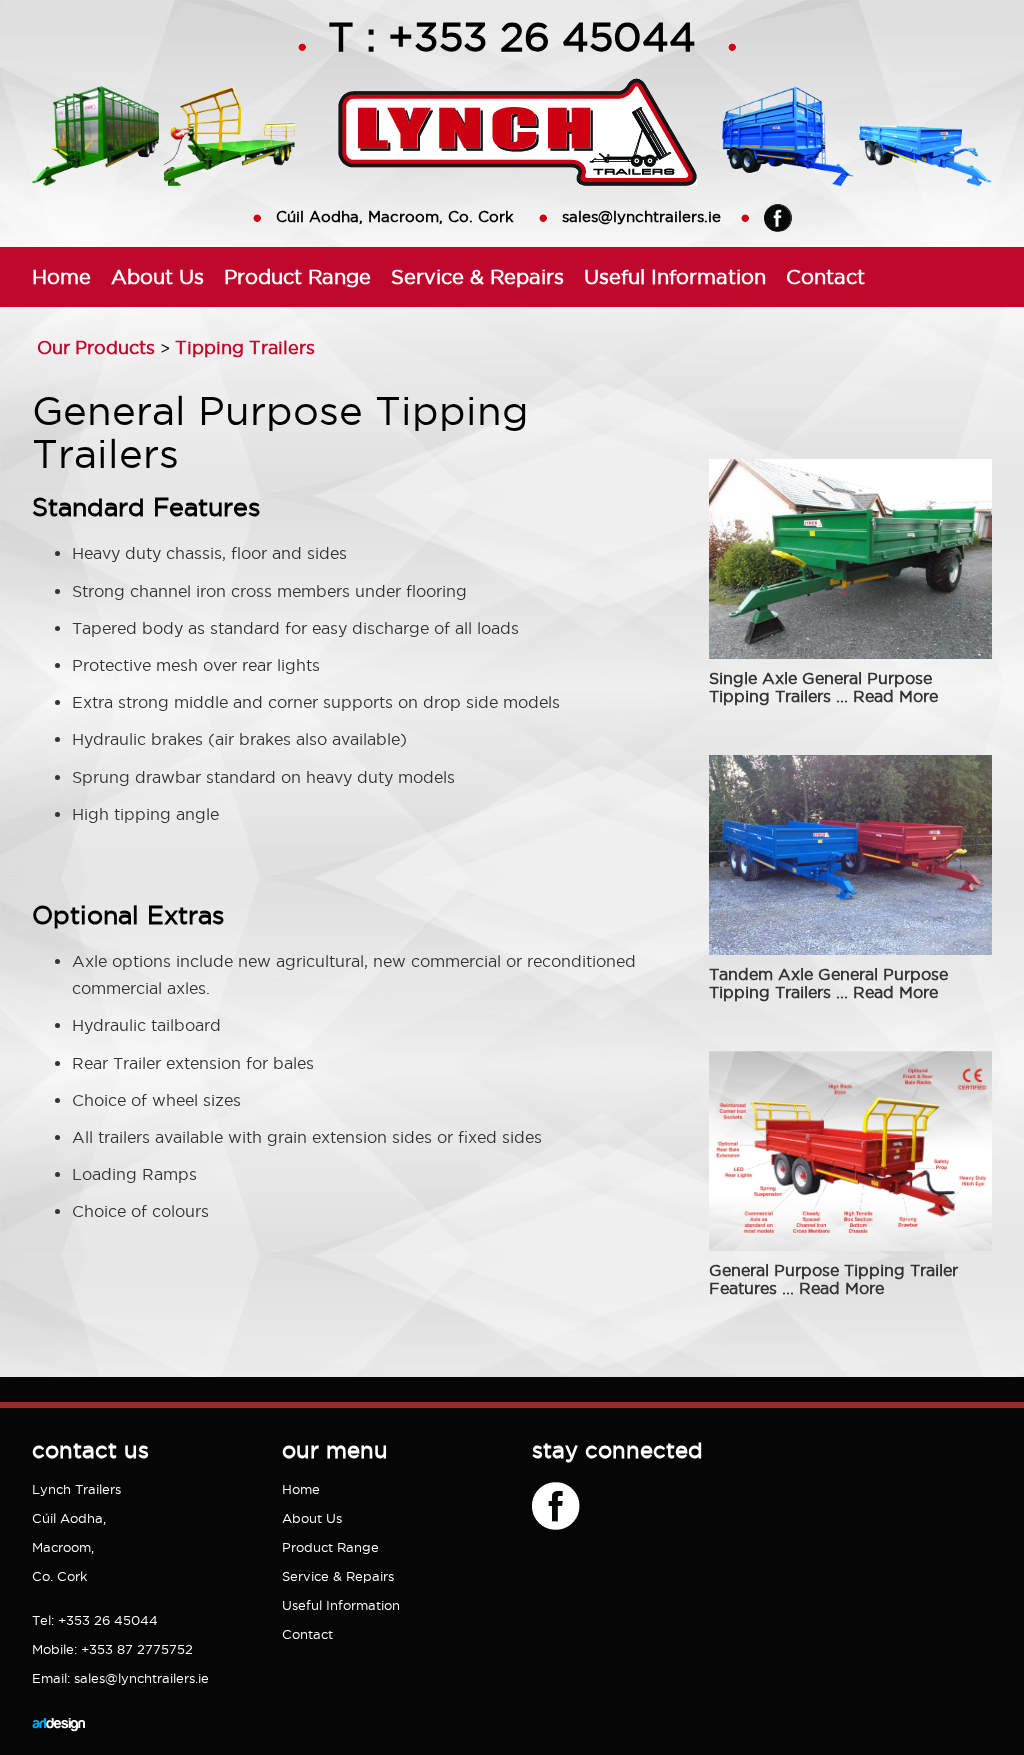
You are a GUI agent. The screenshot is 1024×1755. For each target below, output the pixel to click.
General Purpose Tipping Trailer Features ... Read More (833, 1279)
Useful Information (675, 276)
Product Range (297, 276)
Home (61, 276)
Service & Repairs (477, 276)
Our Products (96, 347)
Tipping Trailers (245, 347)
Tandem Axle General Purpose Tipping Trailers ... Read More (828, 983)
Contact (825, 276)
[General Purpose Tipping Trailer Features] (853, 1249)
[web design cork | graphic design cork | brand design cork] (58, 1746)
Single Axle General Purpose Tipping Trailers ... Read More (823, 687)
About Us (157, 276)
